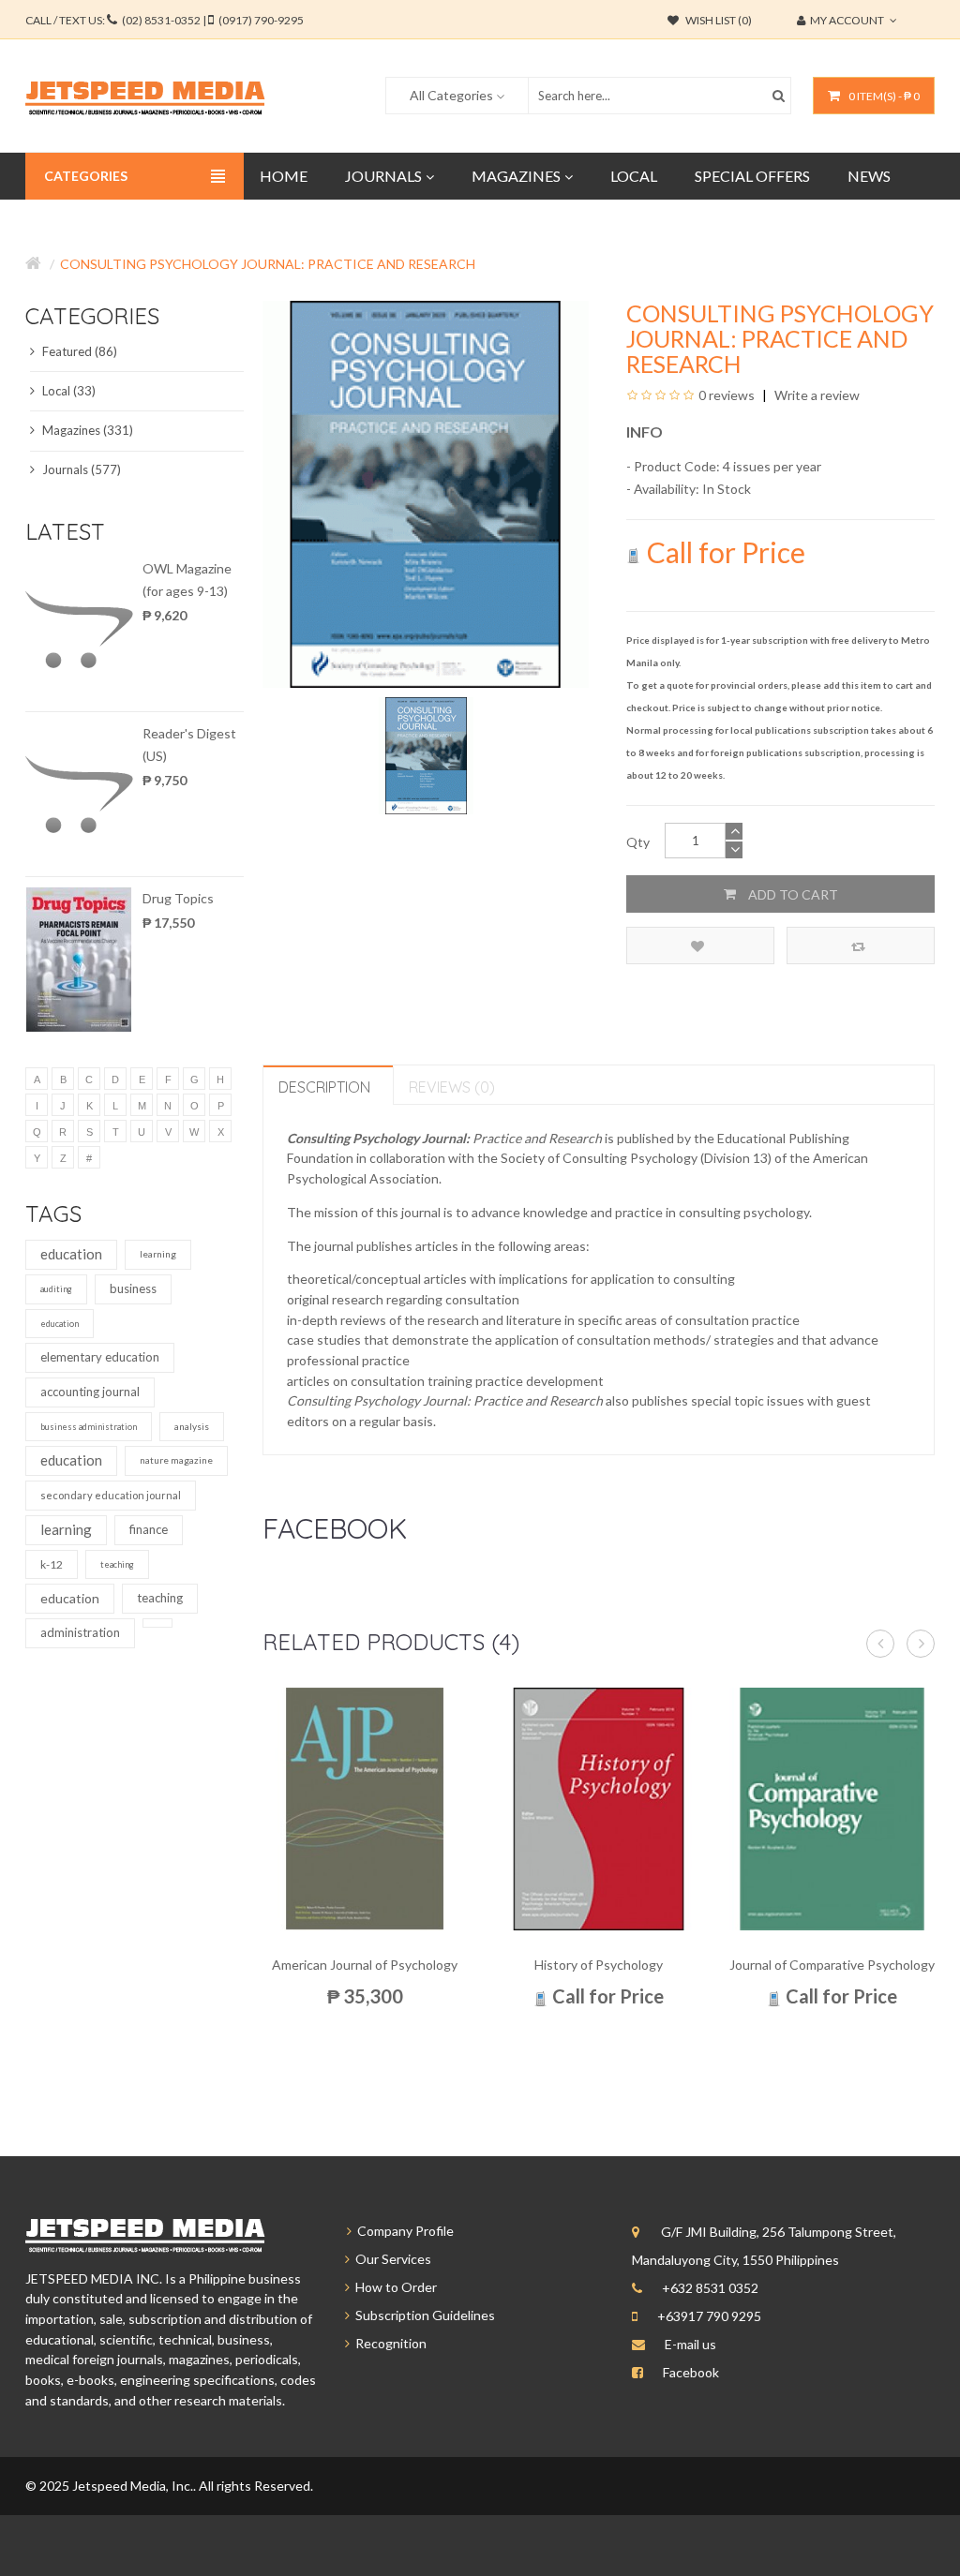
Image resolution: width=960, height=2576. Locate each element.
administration (80, 1632)
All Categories (451, 95)
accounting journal (90, 1392)
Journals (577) (80, 469)
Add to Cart (792, 894)
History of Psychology (599, 1965)
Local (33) (67, 391)
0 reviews (727, 395)
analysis (192, 1426)
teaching (117, 1564)
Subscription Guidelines (422, 2315)
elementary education (100, 1357)
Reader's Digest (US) (189, 745)
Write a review (816, 395)
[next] (921, 1644)
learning (158, 1254)
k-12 (52, 1564)
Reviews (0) (452, 1087)
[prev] (880, 1644)
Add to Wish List (700, 946)
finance (149, 1529)
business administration (89, 1427)
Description (324, 1087)
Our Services (390, 2259)
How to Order (393, 2287)
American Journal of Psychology (365, 1965)
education (71, 1254)
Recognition (388, 2343)
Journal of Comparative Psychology (832, 1965)
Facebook (691, 2372)
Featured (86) (78, 351)
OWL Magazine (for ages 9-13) (187, 580)
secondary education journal (111, 1495)
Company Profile (403, 2231)
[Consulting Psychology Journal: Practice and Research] (426, 754)
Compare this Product (861, 946)
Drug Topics (178, 898)
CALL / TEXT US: (165, 20)
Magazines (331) (86, 430)
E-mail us (690, 2344)
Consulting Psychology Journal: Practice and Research (268, 264)
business (133, 1288)
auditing (56, 1289)
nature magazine (176, 1460)
